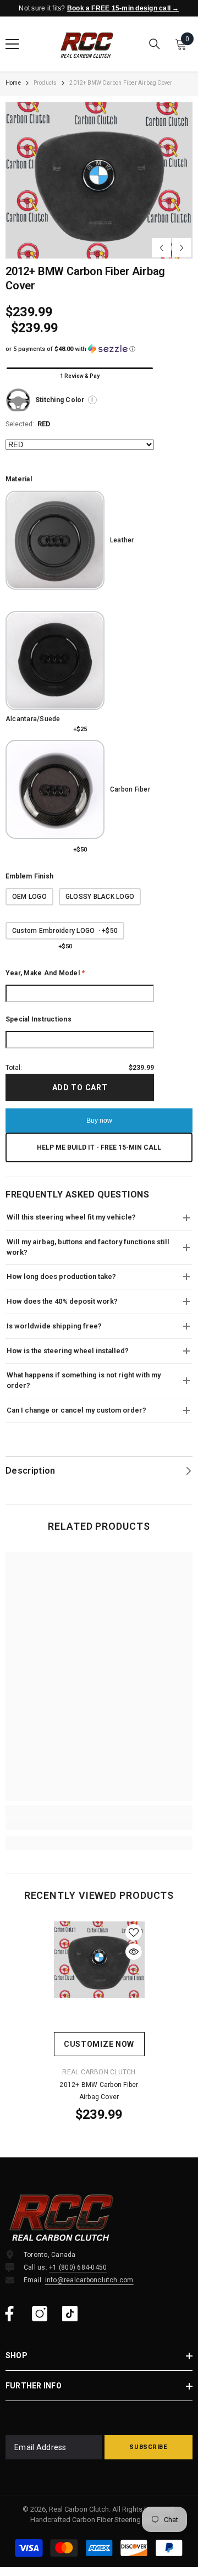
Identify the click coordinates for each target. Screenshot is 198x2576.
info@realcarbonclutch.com (89, 2280)
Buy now (99, 1121)
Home (13, 83)
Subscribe (148, 2447)
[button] (161, 248)
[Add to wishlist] (134, 1932)
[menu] (12, 44)
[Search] (155, 44)
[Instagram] (40, 2314)
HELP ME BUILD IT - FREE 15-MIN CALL (99, 1147)
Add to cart (83, 1087)
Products (45, 83)
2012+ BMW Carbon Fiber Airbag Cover (99, 2091)
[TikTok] (70, 2314)
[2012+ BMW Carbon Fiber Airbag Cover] (99, 1959)
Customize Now (99, 2044)
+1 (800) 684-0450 (78, 2267)
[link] (99, 1824)
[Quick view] (134, 1952)
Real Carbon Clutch (99, 2072)
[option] (99, 180)
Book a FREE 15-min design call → (123, 8)
